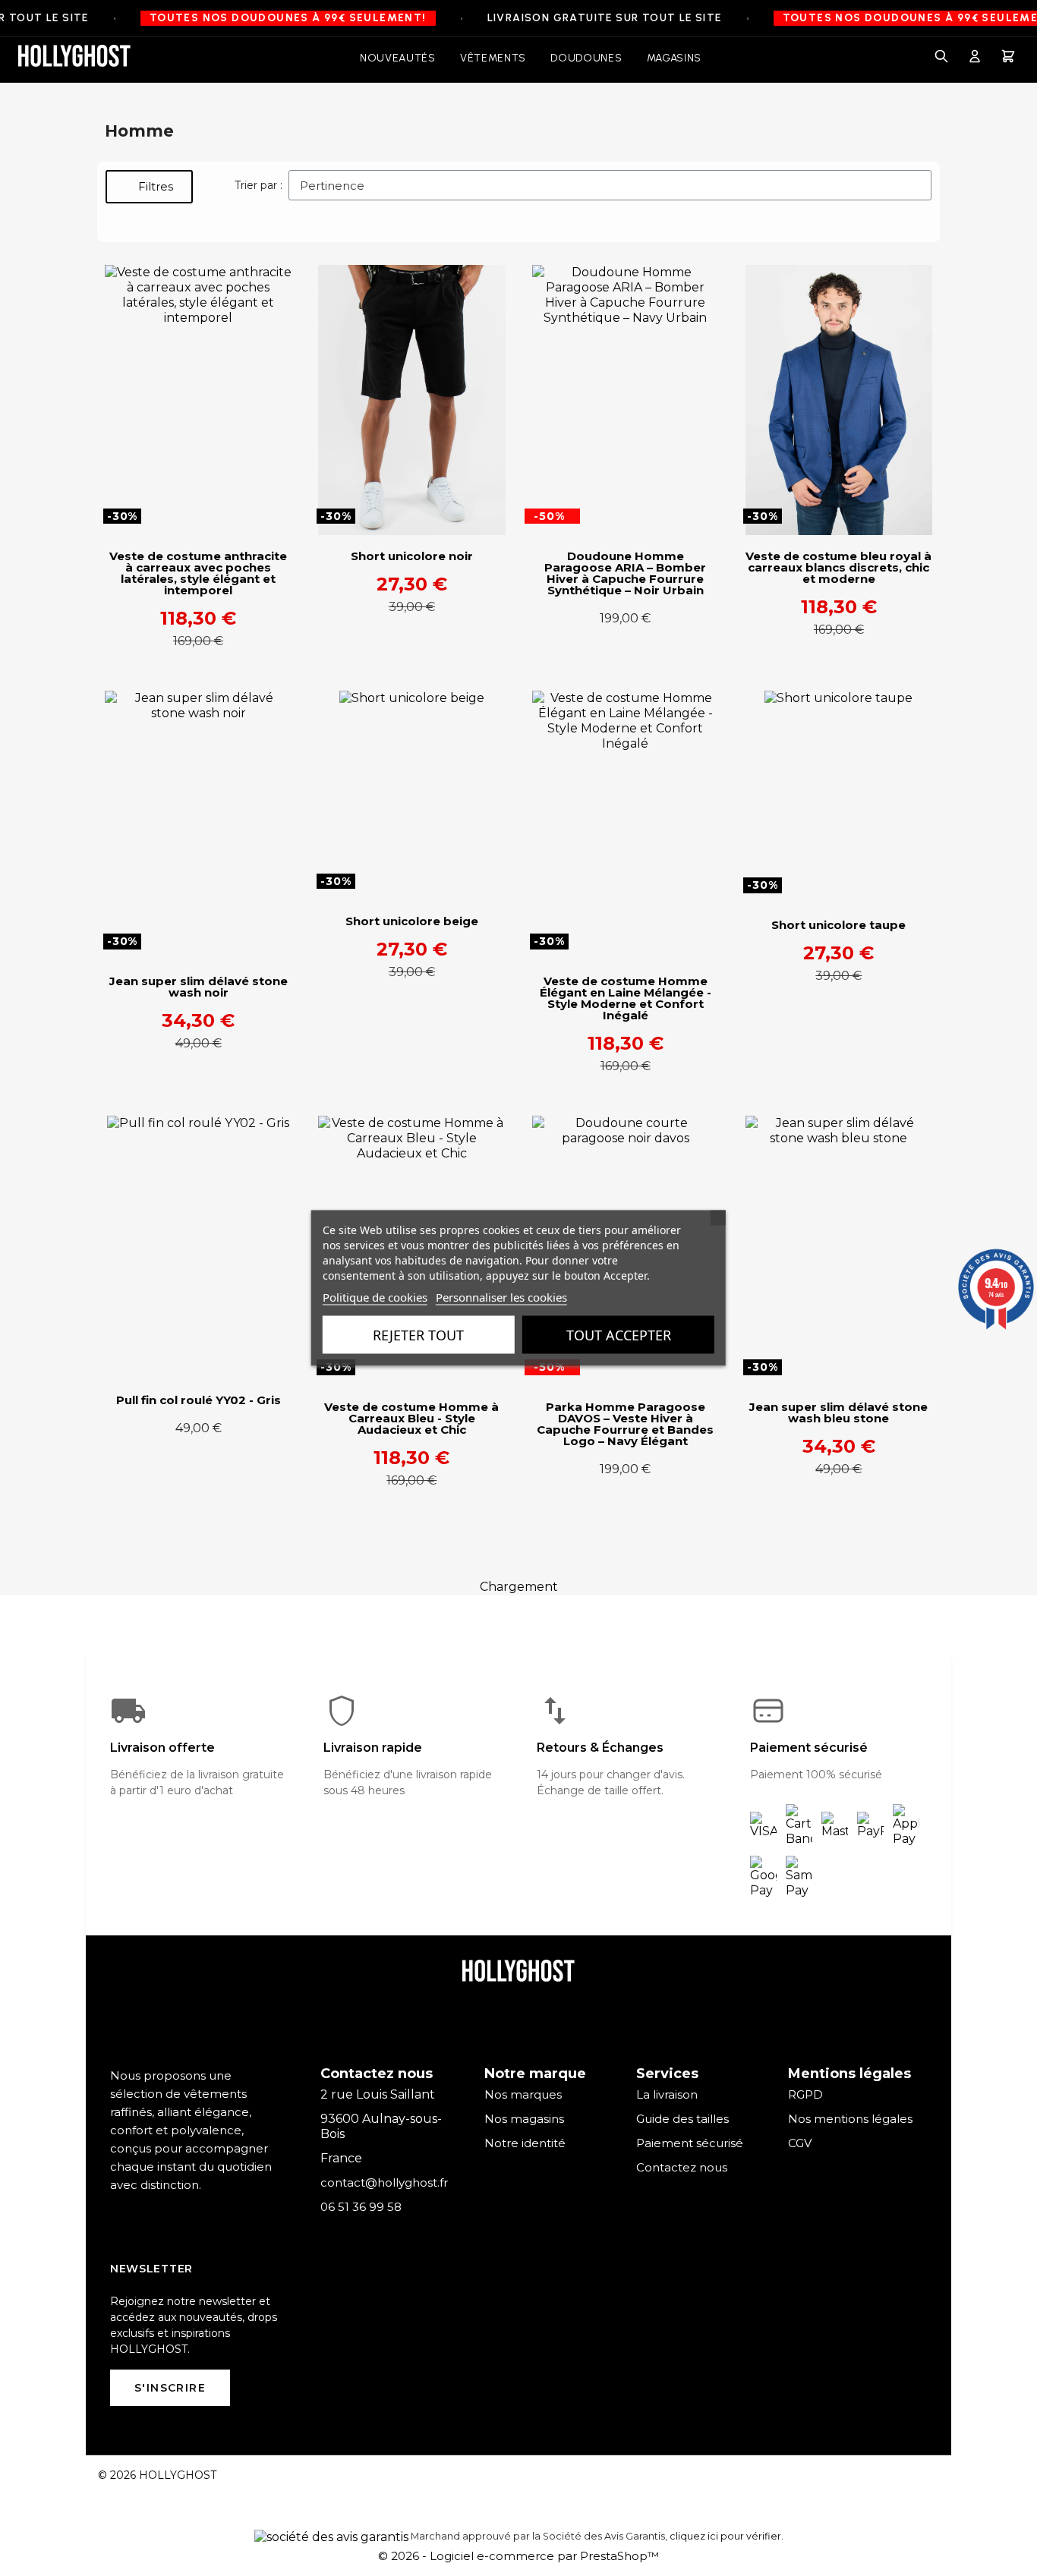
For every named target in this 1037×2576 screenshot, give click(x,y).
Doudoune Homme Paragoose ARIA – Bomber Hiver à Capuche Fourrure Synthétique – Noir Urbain (625, 573)
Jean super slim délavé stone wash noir (199, 987)
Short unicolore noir (412, 556)
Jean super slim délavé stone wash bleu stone (838, 1412)
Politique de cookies (375, 1297)
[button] (149, 187)
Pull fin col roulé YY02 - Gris (199, 1400)
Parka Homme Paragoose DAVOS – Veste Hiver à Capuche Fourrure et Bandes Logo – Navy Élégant (625, 1424)
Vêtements (493, 58)
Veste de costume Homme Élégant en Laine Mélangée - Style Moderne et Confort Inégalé (626, 998)
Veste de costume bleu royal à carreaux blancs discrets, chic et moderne (838, 567)
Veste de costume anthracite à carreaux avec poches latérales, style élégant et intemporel (198, 573)
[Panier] (1008, 58)
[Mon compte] (975, 58)
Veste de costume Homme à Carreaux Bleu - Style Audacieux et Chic (411, 1418)
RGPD (805, 2094)
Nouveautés (398, 58)
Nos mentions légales (850, 2119)
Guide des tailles (682, 2119)
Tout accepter (619, 1335)
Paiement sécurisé (690, 2143)
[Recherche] (941, 58)
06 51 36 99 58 (361, 2207)
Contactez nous (682, 2167)
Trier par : (258, 185)
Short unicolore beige (412, 921)
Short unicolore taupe (838, 925)
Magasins (675, 58)
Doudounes (586, 58)
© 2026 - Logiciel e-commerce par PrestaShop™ (518, 2556)
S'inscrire (170, 2388)
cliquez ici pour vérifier (725, 2536)
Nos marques (523, 2094)
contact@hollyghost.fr (384, 2182)
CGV (800, 2143)
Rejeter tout (418, 1335)
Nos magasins (524, 2119)
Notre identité (525, 2143)
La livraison (667, 2094)
